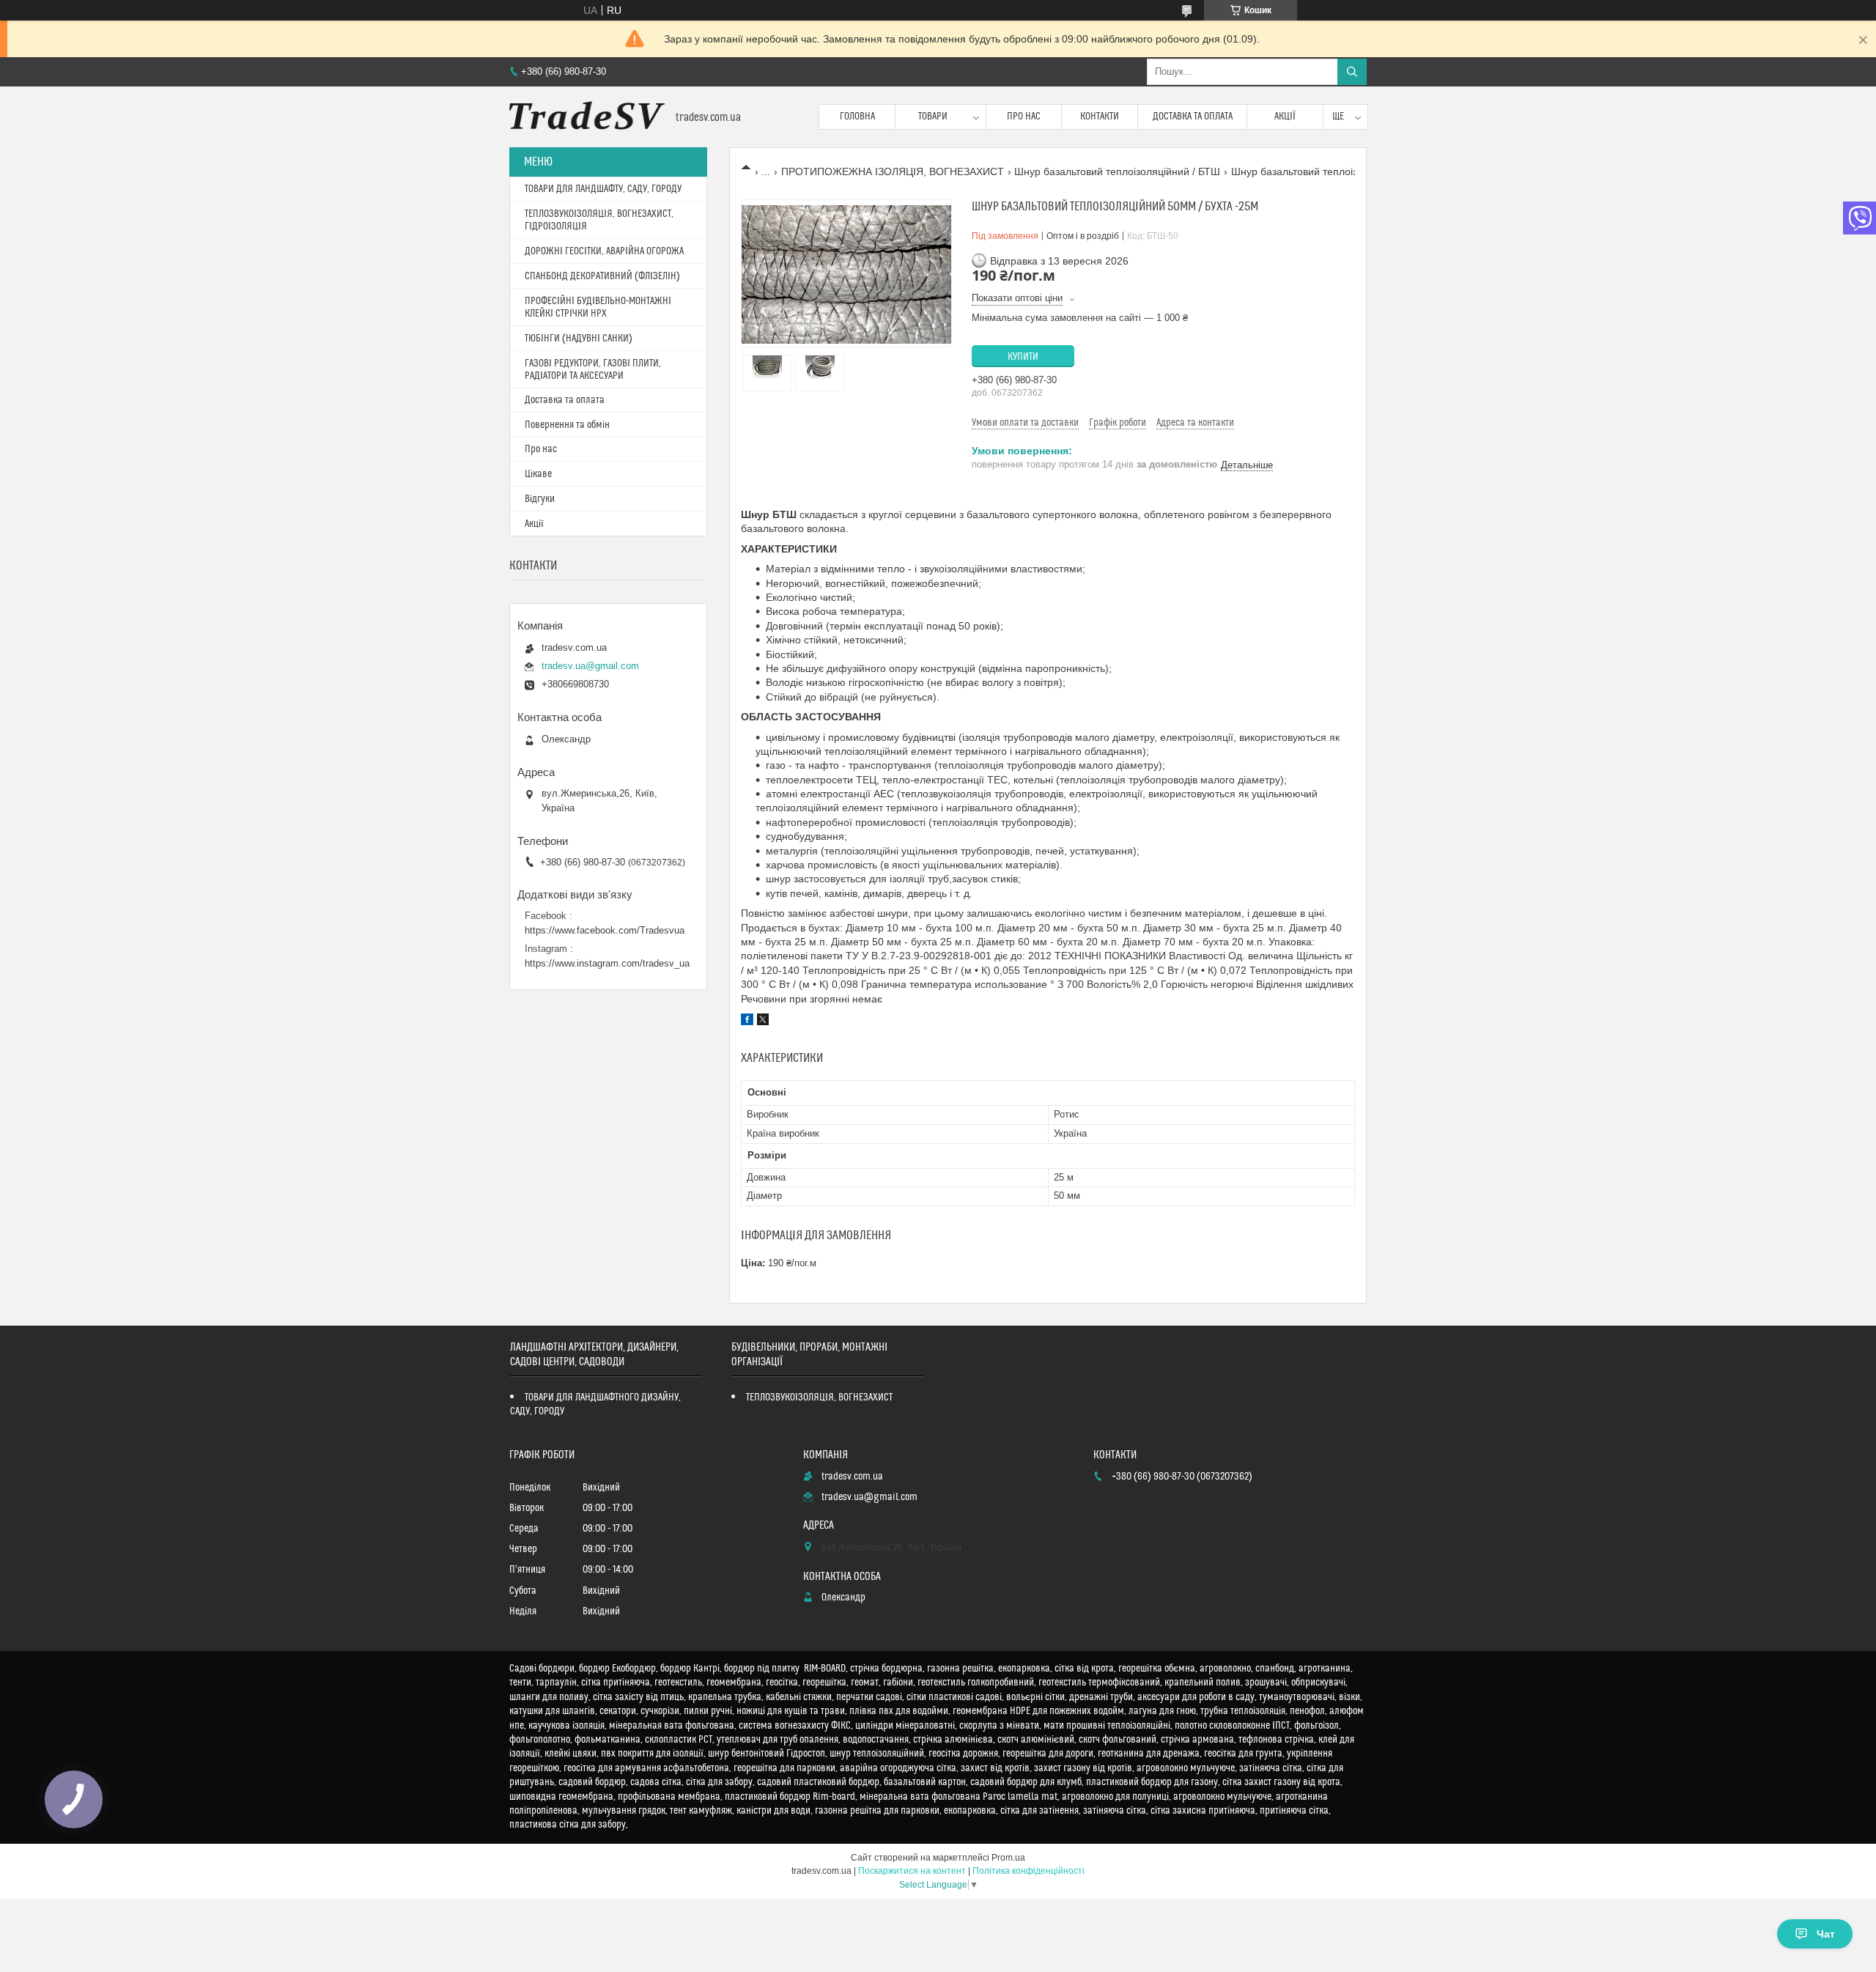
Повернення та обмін (567, 425)
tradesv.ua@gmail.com (590, 666)
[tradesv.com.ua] (587, 117)
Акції (1285, 117)
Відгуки (540, 499)
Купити (1023, 357)
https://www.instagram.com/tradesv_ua (607, 963)
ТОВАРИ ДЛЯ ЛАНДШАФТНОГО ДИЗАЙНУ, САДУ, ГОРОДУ (595, 1404)
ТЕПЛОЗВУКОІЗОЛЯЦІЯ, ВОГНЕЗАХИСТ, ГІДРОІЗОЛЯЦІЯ (599, 220)
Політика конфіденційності (1029, 1871)
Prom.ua (1008, 1858)
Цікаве (538, 474)
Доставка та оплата (1193, 117)
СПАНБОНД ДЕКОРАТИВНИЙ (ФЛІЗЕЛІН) (602, 276)
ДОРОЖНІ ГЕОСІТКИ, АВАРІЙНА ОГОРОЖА (604, 251)
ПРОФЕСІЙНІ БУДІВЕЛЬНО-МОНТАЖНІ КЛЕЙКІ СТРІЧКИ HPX (598, 307)
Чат (1826, 1934)
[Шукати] (1352, 72)
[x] (763, 1022)
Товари (933, 117)
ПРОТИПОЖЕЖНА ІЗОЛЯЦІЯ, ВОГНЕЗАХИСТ (893, 171)
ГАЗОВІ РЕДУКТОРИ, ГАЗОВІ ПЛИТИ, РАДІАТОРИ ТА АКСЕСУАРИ (593, 370)
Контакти (1100, 117)
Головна (857, 117)
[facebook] (747, 1022)
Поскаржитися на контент (912, 1871)
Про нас (1024, 117)
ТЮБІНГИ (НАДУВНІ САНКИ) (579, 339)
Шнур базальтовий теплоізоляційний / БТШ (1117, 171)
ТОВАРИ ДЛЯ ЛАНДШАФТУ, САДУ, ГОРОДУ (603, 189)
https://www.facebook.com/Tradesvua (605, 930)
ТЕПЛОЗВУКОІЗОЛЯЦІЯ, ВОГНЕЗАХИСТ (819, 1397)
